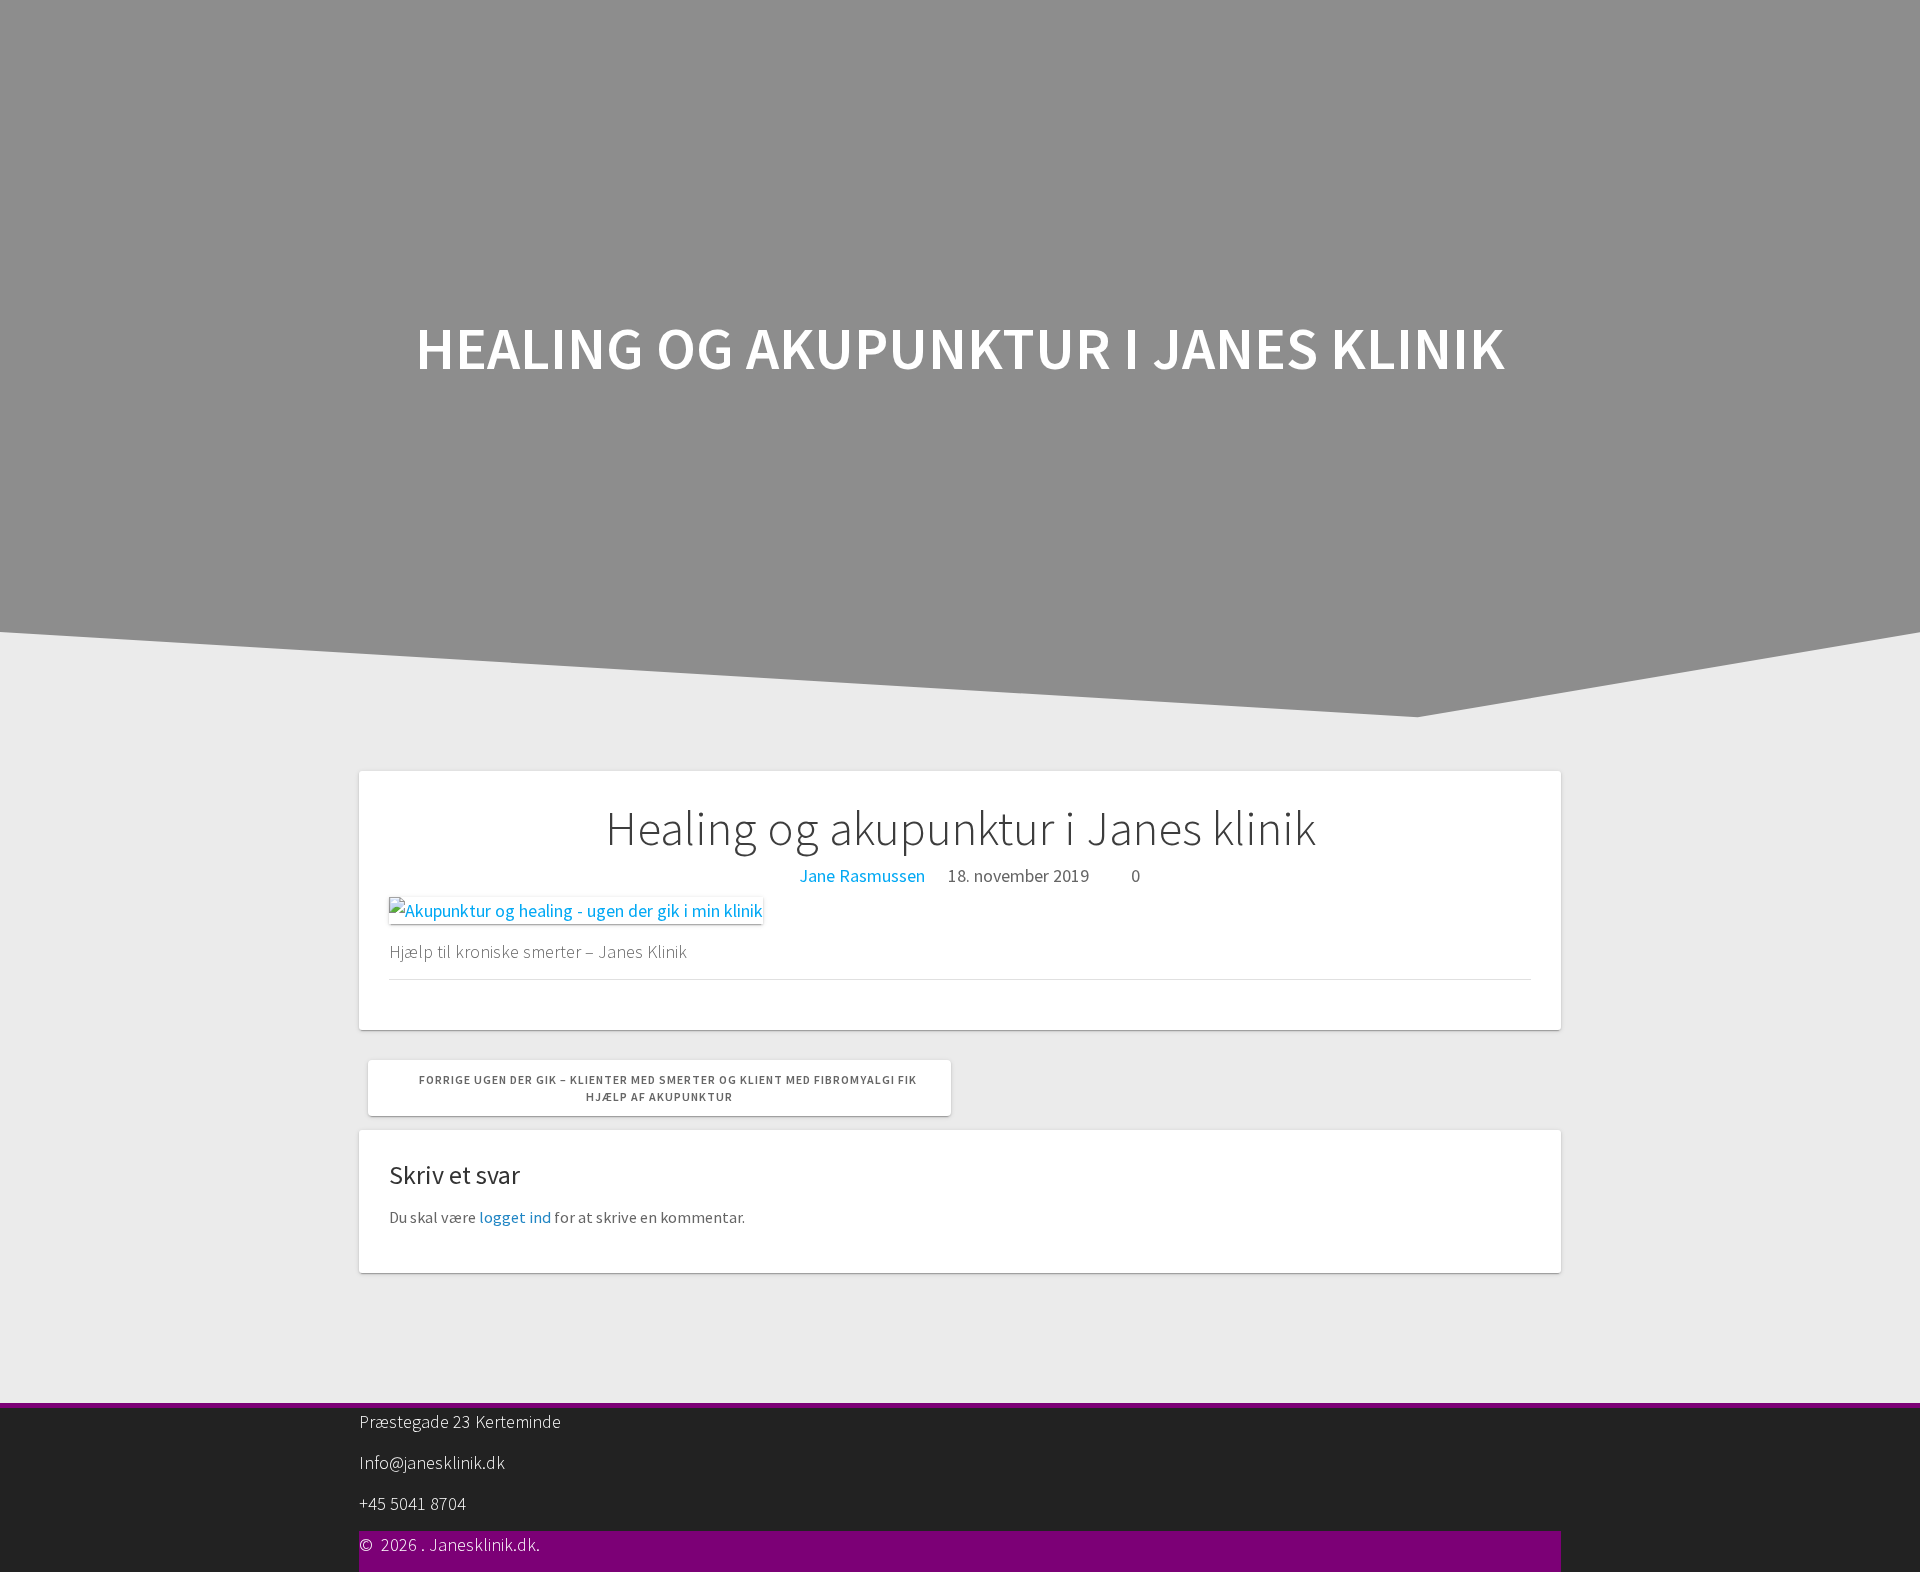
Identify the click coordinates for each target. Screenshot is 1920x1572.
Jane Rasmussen (862, 875)
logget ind (515, 1217)
